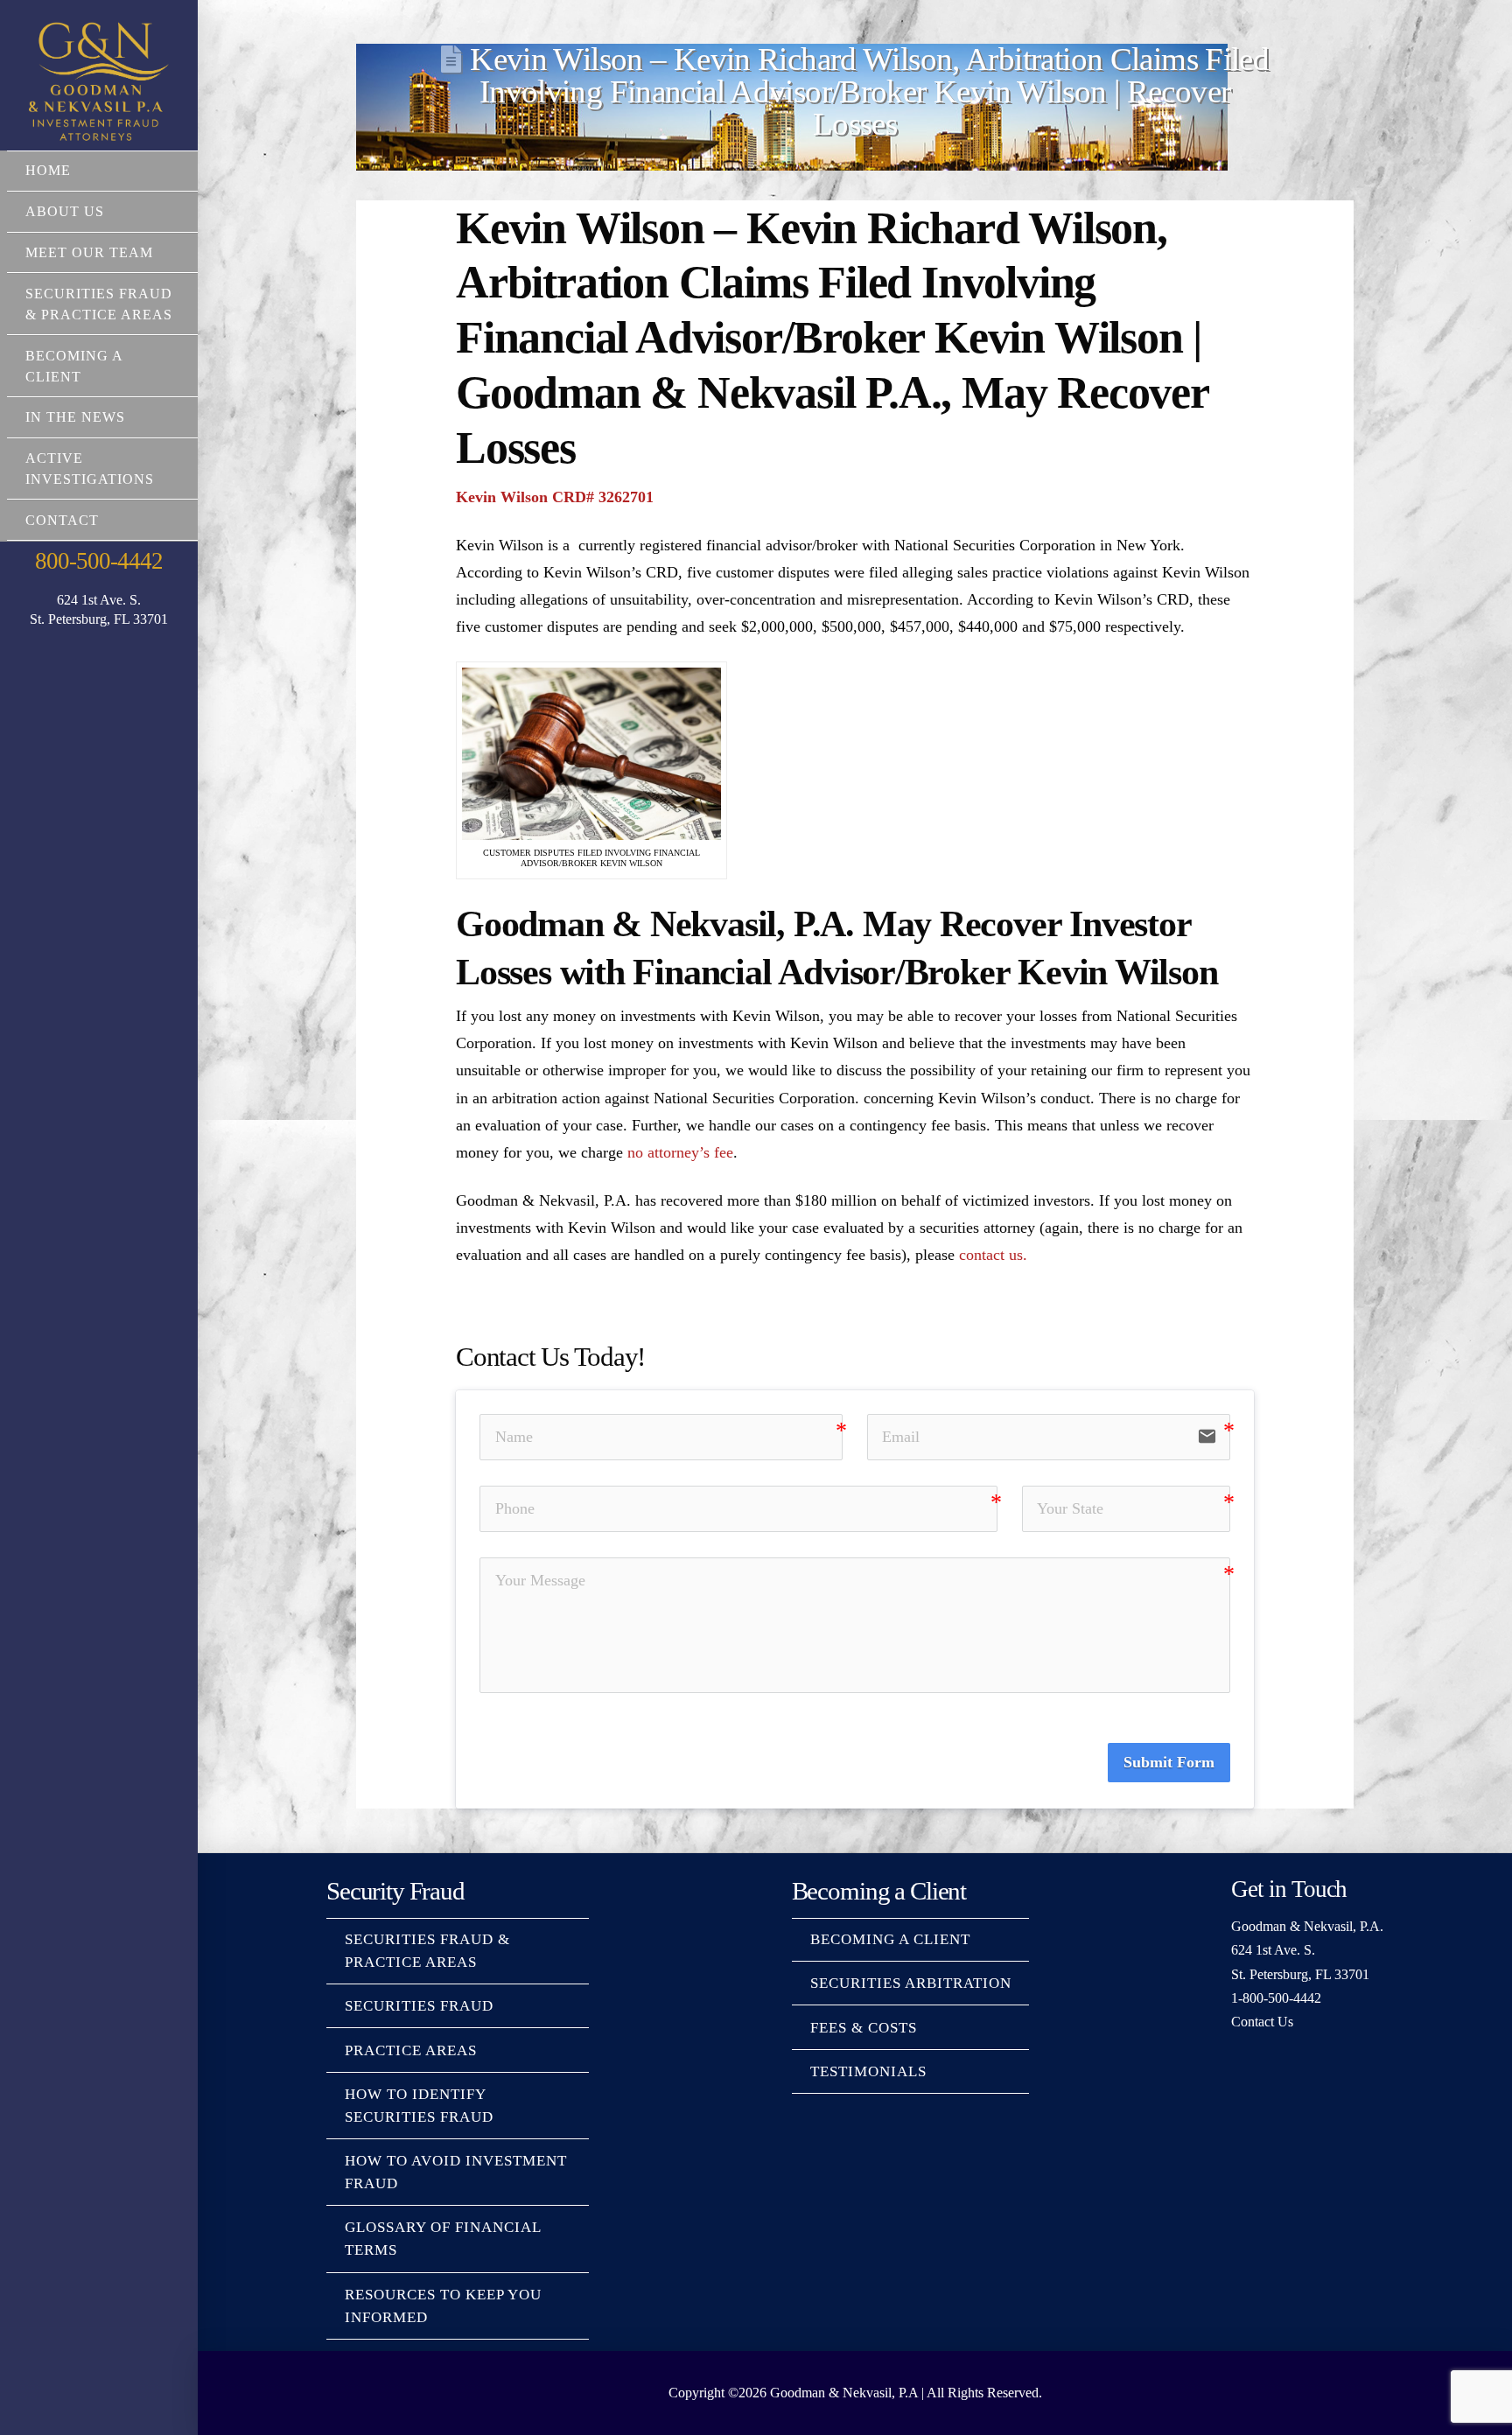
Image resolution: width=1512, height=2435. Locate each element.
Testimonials (868, 2071)
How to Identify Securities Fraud (419, 2106)
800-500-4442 (98, 561)
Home (48, 170)
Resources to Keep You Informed (443, 2306)
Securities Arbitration (911, 1983)
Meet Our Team (89, 252)
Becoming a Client (74, 366)
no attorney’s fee (680, 1152)
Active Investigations (90, 469)
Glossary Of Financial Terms (443, 2239)
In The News (75, 417)
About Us (65, 211)
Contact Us (1262, 2022)
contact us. (993, 1255)
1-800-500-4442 (1276, 1998)
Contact (62, 520)
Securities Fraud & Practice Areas (99, 304)
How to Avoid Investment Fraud (456, 2172)
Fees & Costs (864, 2028)
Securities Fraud (419, 2006)
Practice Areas (411, 2050)
